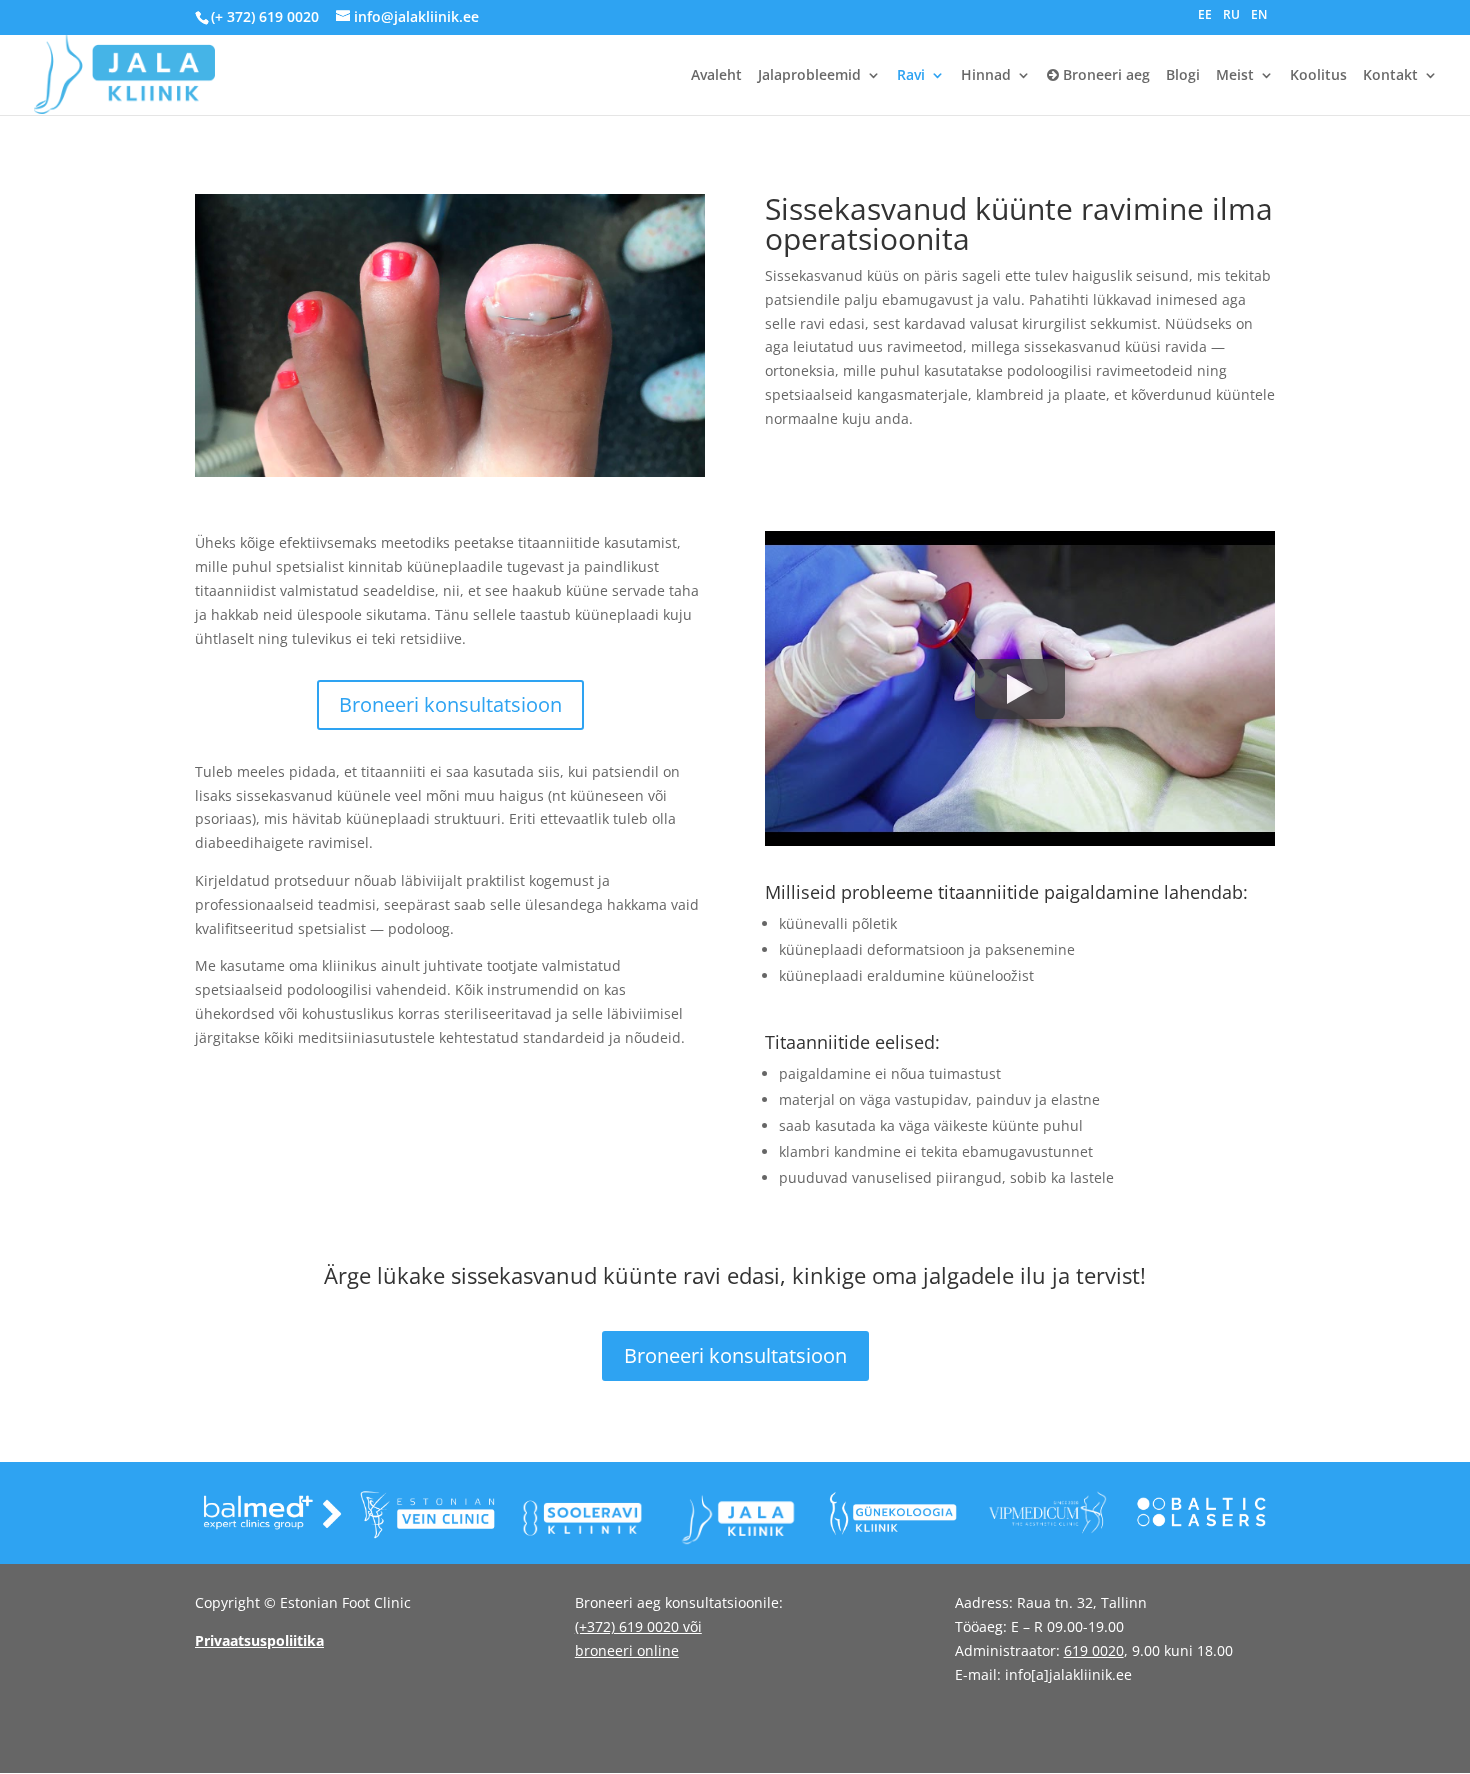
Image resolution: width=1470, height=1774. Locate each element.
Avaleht (716, 76)
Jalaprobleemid (809, 76)
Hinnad (986, 76)
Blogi (1183, 76)
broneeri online (627, 1650)
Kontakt (1390, 76)
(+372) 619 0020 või (638, 1626)
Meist (1235, 76)
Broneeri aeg (1104, 76)
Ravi (911, 76)
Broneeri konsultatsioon (450, 704)
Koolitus (1318, 76)
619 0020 (1094, 1650)
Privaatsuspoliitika (259, 1640)
